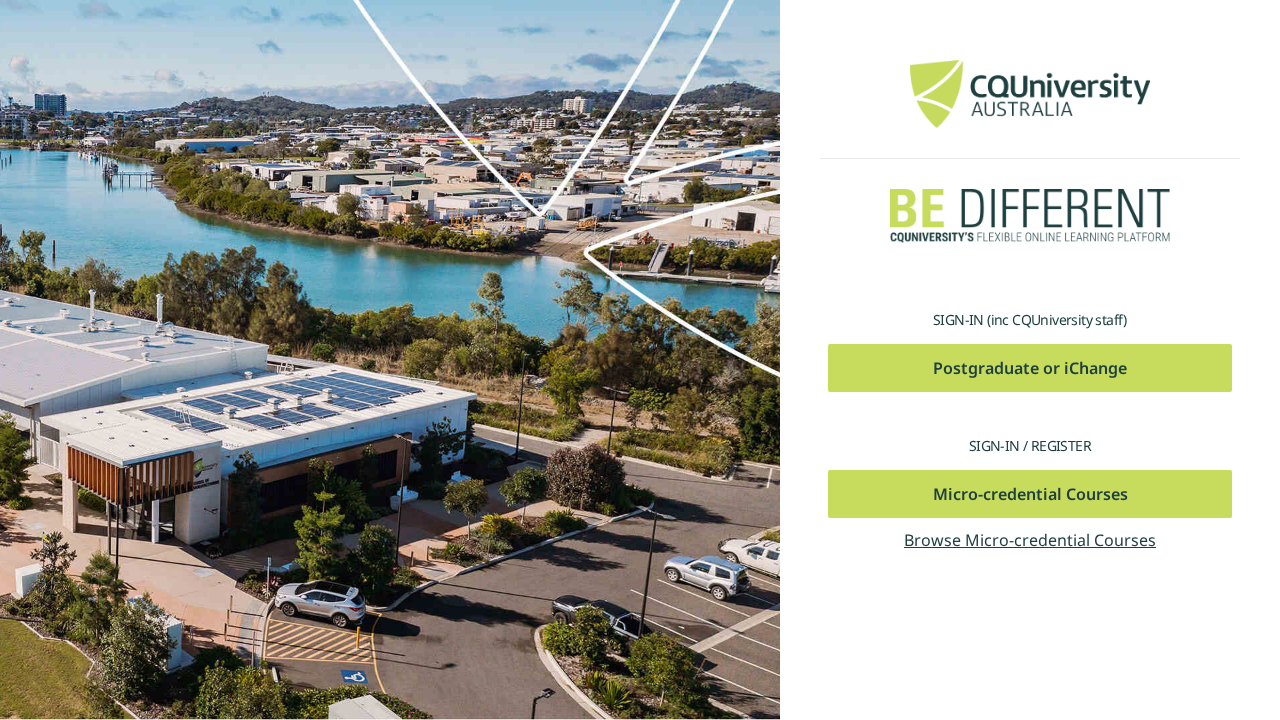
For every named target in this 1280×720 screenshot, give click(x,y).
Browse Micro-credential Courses (1030, 540)
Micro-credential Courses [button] (1030, 494)
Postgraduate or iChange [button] (1030, 368)
